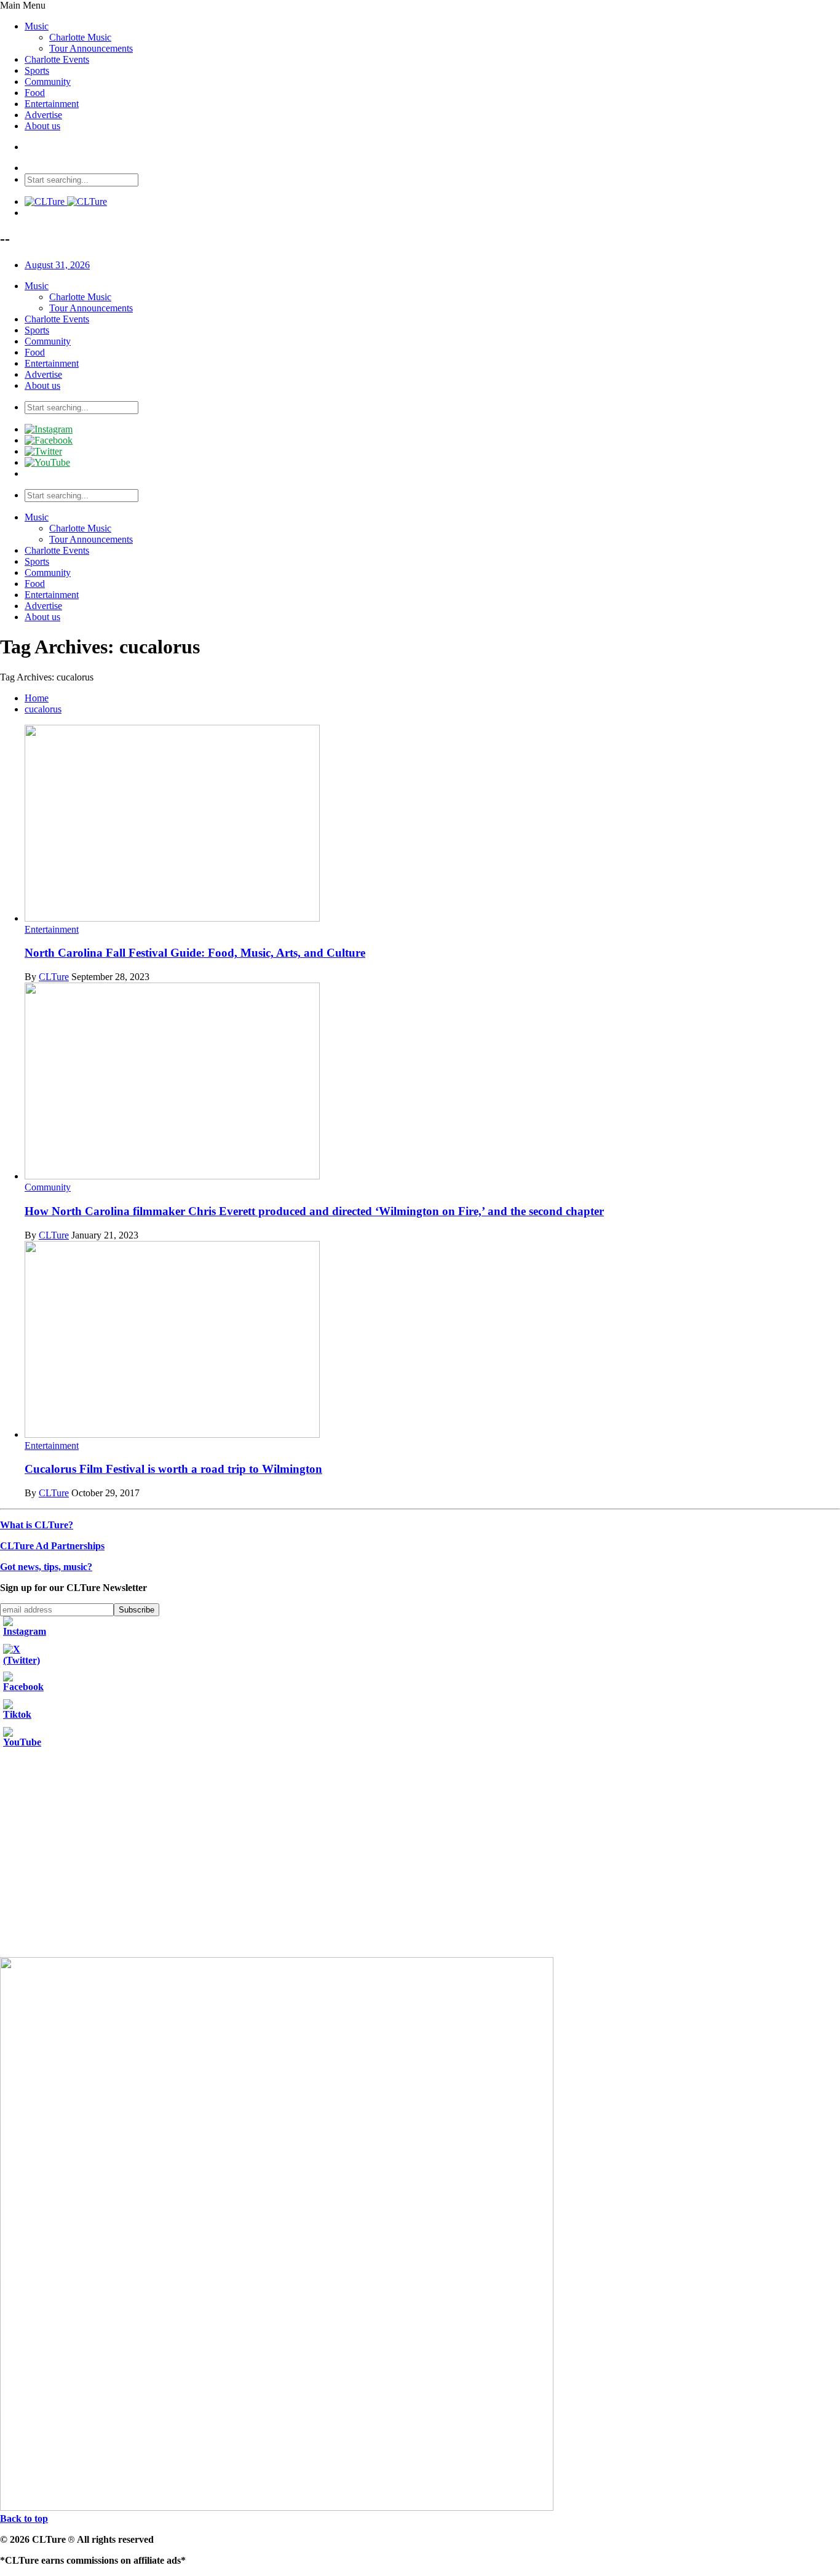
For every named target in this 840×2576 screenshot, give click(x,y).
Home (37, 698)
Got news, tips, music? (46, 1567)
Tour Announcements (91, 48)
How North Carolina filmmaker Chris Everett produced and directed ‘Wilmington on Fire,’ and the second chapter (314, 1211)
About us (42, 126)
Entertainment (52, 104)
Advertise (43, 115)
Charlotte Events (57, 59)
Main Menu (23, 5)
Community (48, 82)
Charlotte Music (80, 37)
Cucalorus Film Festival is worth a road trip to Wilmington (173, 1469)
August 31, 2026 (57, 265)
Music (37, 26)
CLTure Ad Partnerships (52, 1546)
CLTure (54, 977)
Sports (37, 70)
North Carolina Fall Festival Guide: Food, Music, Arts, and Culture (195, 953)
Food (35, 93)
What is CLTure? (37, 1525)
